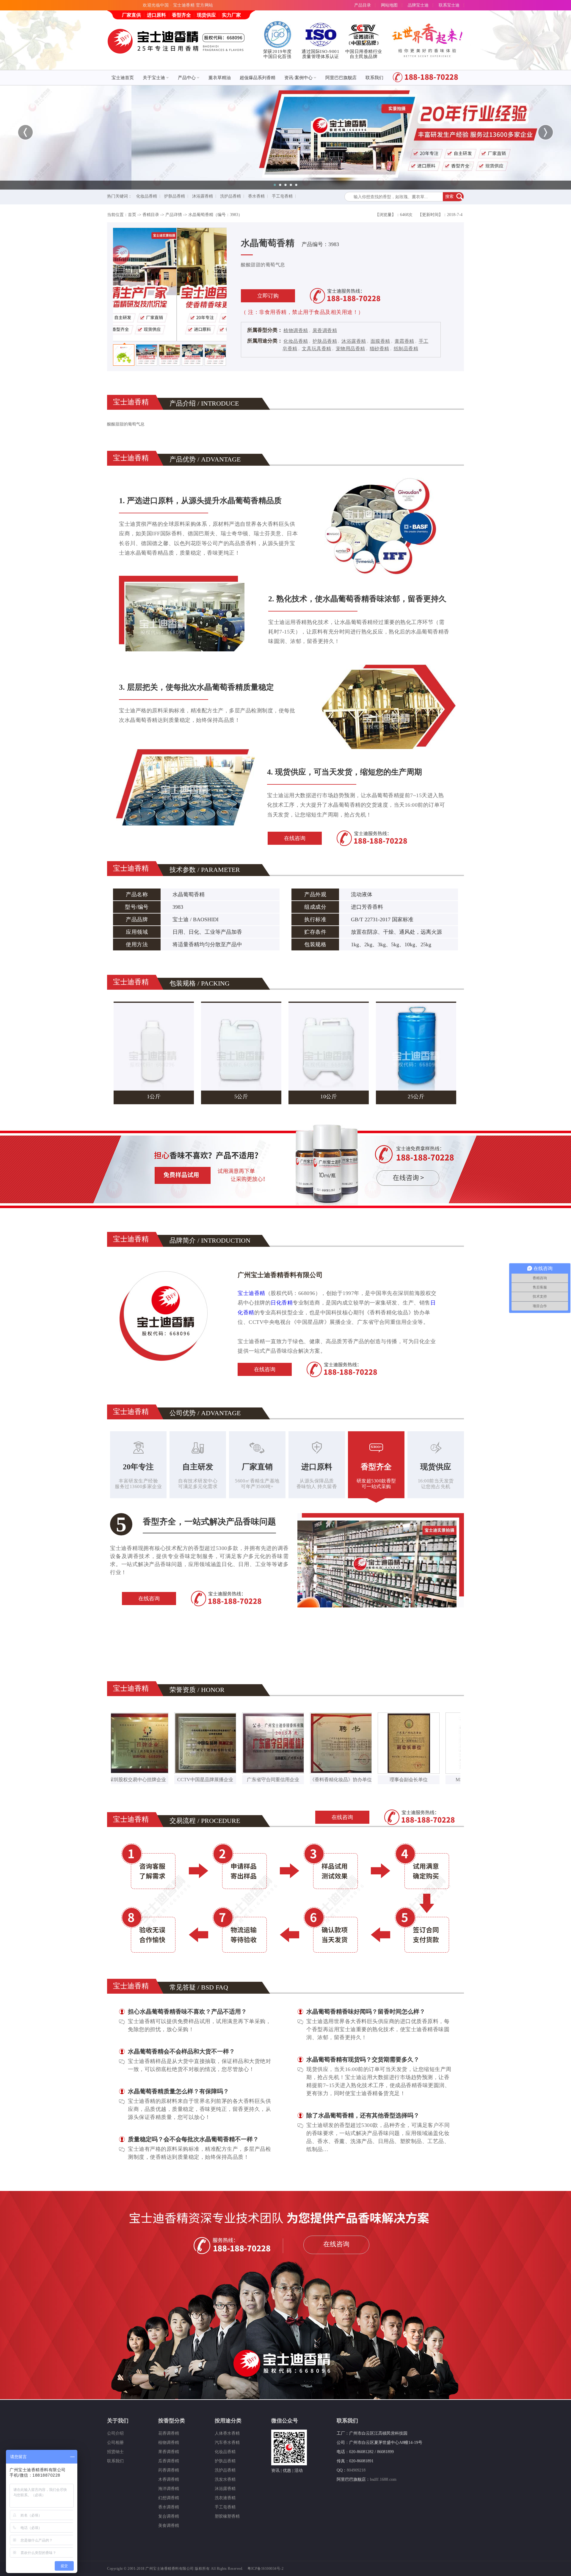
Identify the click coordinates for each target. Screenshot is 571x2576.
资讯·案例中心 (298, 78)
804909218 (356, 2470)
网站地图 (389, 5)
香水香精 (256, 196)
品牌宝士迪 (418, 5)
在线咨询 (295, 838)
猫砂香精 (379, 349)
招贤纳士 (115, 2452)
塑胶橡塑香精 (227, 2516)
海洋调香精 (169, 2489)
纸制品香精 (406, 349)
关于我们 (118, 2421)
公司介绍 (115, 2433)
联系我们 (374, 78)
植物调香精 (296, 330)
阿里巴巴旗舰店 (341, 78)
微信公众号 (285, 2421)
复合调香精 (169, 2516)
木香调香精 (169, 2479)
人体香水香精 (227, 2433)
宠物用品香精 (350, 349)
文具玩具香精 (317, 349)
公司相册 (115, 2443)
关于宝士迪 (154, 78)
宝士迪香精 (251, 1293)
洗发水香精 (225, 2479)
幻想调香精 (169, 2498)
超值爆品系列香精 (258, 78)
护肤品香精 (175, 196)
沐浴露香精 (203, 196)
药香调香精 (169, 2470)
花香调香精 (169, 2433)
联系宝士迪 (449, 5)
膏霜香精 (404, 341)
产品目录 (363, 5)
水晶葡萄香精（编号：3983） (215, 215)
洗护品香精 (230, 196)
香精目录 (151, 215)
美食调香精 (169, 2526)
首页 (132, 215)
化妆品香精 (147, 196)
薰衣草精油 (220, 78)
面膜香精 (380, 341)
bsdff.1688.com (383, 2479)
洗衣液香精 (225, 2498)
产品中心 (187, 78)
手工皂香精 (282, 196)
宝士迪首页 (123, 78)
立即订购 (268, 296)
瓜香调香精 (169, 2461)
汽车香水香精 (227, 2443)
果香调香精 (325, 330)
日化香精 (282, 1303)
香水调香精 (169, 2507)
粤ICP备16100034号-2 (265, 2569)
